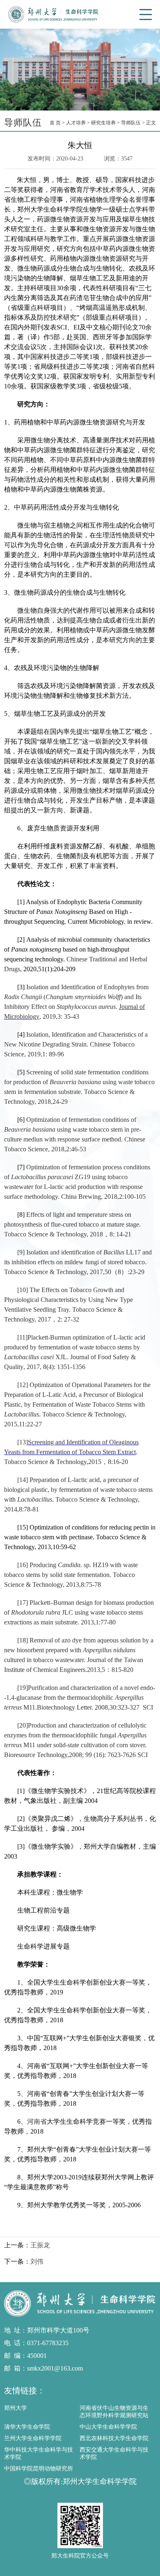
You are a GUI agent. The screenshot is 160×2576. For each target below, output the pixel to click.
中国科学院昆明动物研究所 (39, 2469)
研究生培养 (103, 123)
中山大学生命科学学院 (108, 2427)
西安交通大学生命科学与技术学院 (114, 2453)
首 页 (55, 123)
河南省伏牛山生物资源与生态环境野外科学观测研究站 (114, 2412)
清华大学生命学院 (27, 2427)
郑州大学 (16, 2408)
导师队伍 (131, 123)
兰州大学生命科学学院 (33, 2438)
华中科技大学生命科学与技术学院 (39, 2453)
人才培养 (76, 123)
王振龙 (40, 2245)
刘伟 (37, 2261)
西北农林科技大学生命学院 (114, 2438)
